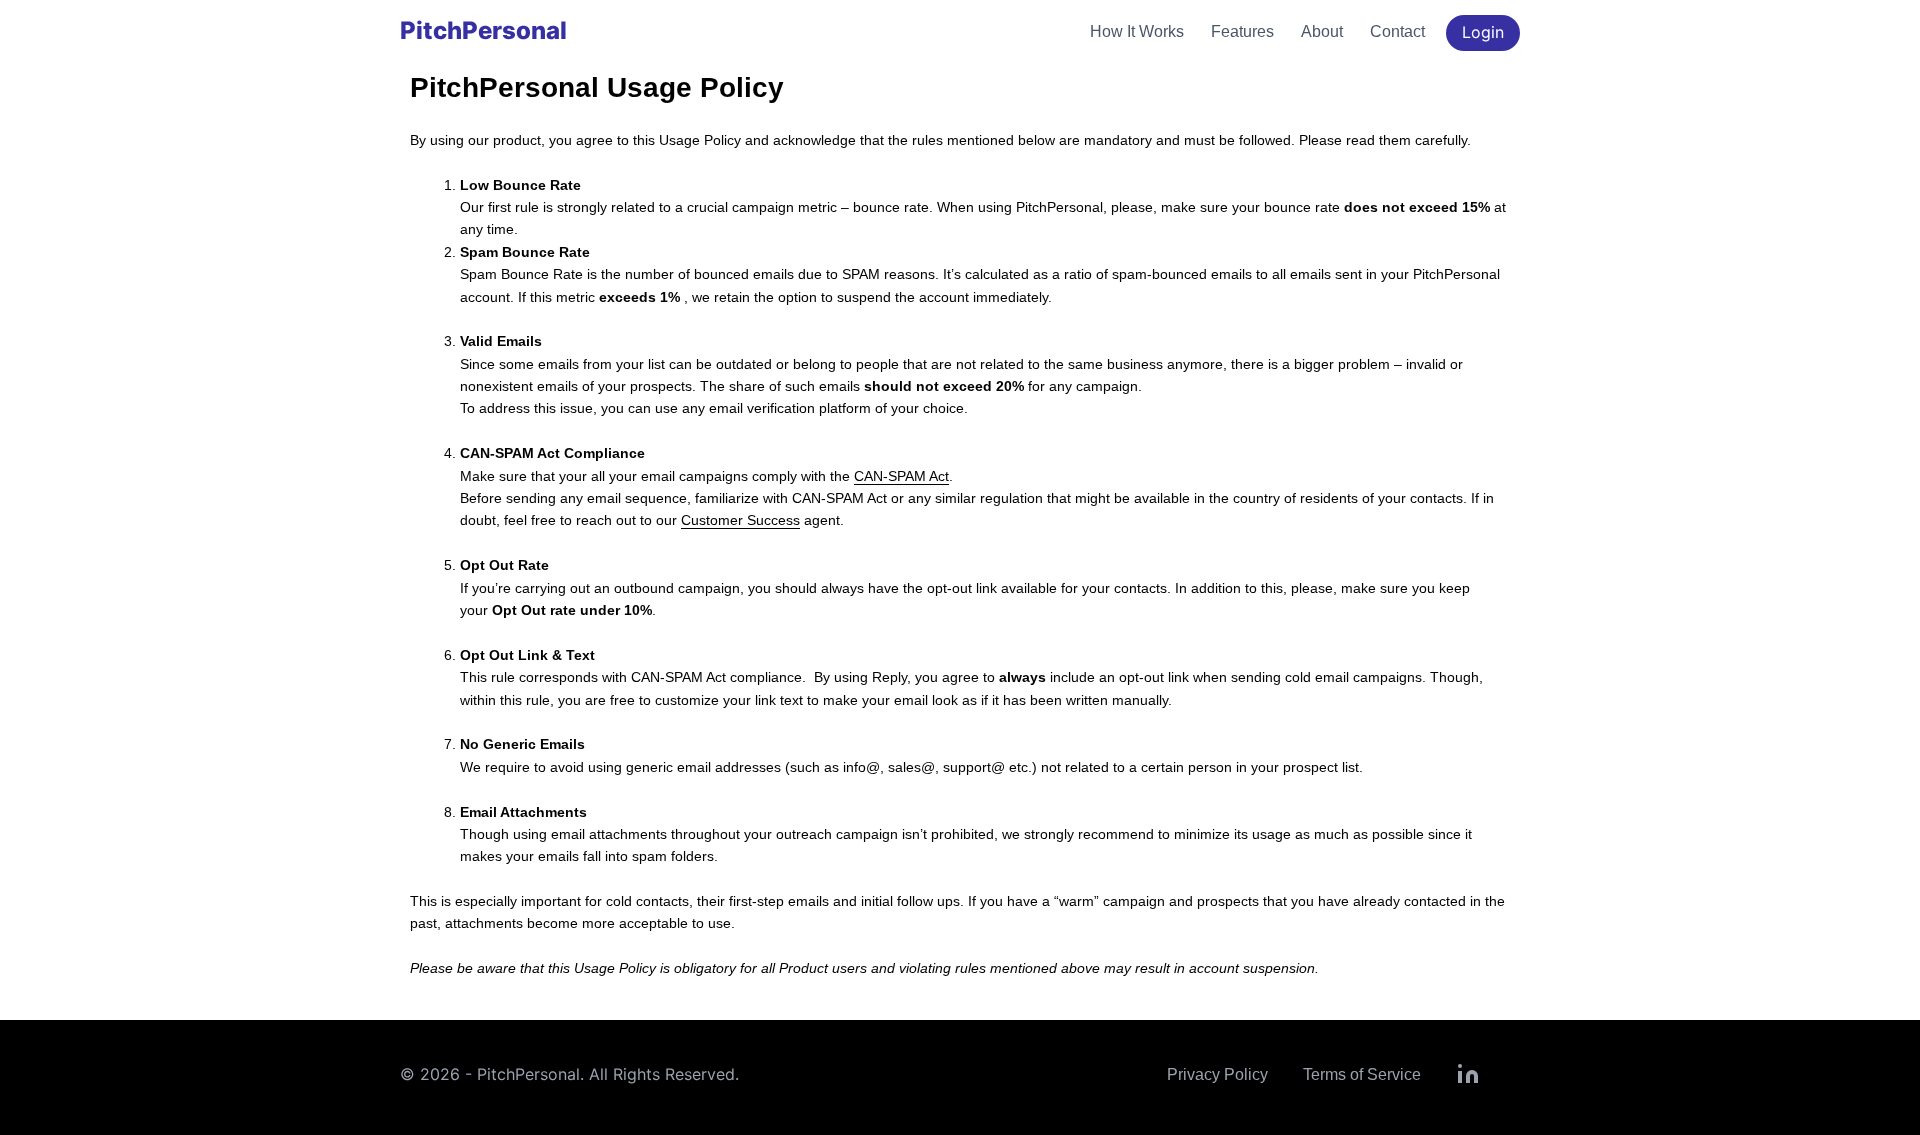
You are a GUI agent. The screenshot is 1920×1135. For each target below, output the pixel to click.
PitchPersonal (483, 30)
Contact (1397, 31)
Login (1483, 32)
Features (1242, 31)
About (1322, 31)
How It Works (1137, 31)
